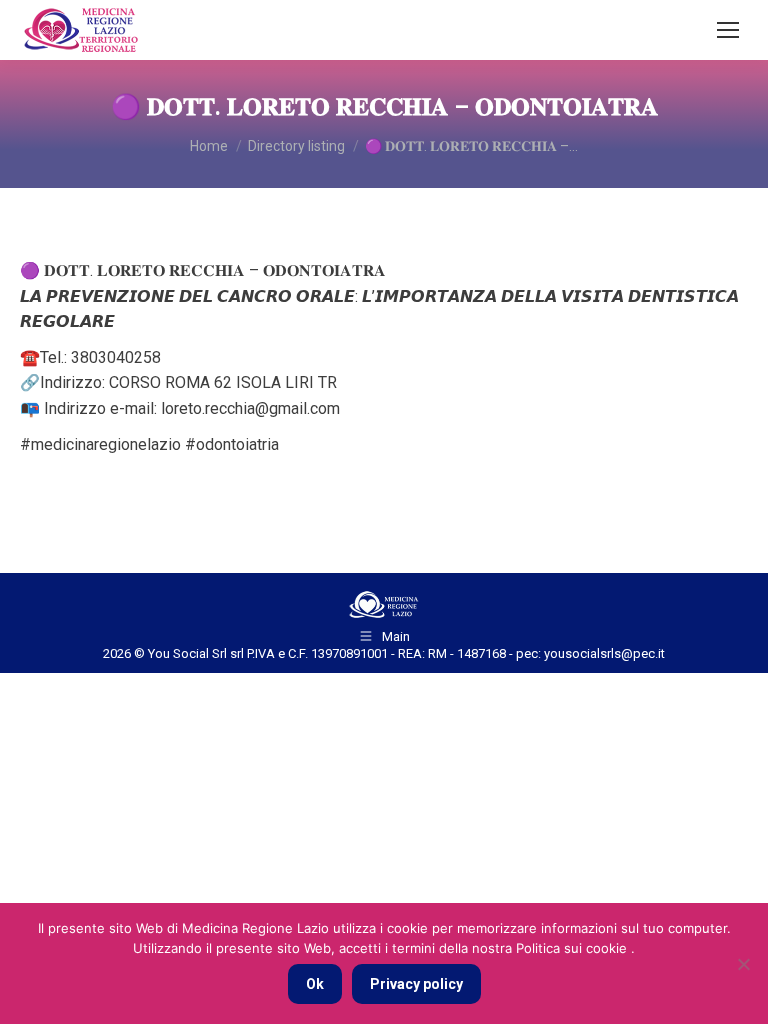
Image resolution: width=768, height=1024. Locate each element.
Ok (315, 984)
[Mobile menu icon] (728, 30)
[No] (743, 964)
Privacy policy (416, 984)
